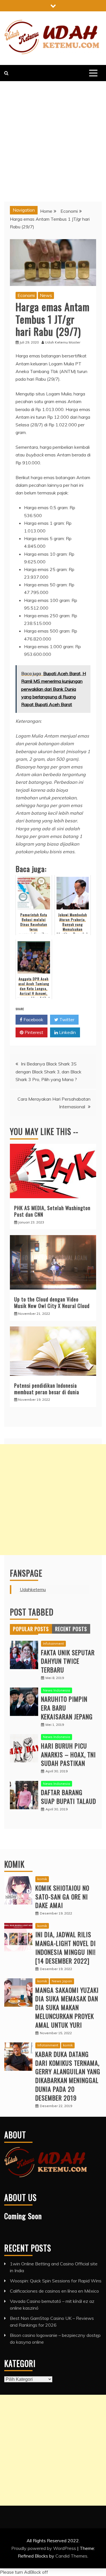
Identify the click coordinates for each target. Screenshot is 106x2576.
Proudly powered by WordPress (44, 2548)
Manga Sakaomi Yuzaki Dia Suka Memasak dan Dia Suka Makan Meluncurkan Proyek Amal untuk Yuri (67, 2007)
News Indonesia (57, 1690)
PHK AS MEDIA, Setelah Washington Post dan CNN (52, 1211)
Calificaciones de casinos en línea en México (54, 2291)
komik (42, 1879)
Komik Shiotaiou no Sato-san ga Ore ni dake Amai (62, 1897)
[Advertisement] (53, 137)
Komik (14, 1864)
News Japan (62, 1981)
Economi (26, 295)
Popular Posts (31, 1629)
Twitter (66, 1020)
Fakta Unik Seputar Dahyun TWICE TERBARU (68, 1661)
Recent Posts (71, 1629)
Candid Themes (71, 2556)
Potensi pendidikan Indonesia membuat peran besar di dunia (47, 1389)
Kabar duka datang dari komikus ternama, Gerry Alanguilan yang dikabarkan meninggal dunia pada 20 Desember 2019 (68, 2076)
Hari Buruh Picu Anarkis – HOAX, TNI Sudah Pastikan (68, 1754)
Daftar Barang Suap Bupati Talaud (69, 1797)
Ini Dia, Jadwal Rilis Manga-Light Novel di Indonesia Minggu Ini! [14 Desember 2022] (66, 1947)
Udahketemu (33, 1589)
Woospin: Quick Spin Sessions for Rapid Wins (56, 2281)
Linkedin (67, 1032)
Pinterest (33, 1032)
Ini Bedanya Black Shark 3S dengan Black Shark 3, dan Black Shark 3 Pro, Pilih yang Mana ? (48, 1071)
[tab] (31, 1629)
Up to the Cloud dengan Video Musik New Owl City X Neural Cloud (52, 1302)
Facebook (33, 1020)
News (46, 295)
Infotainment (53, 1643)
